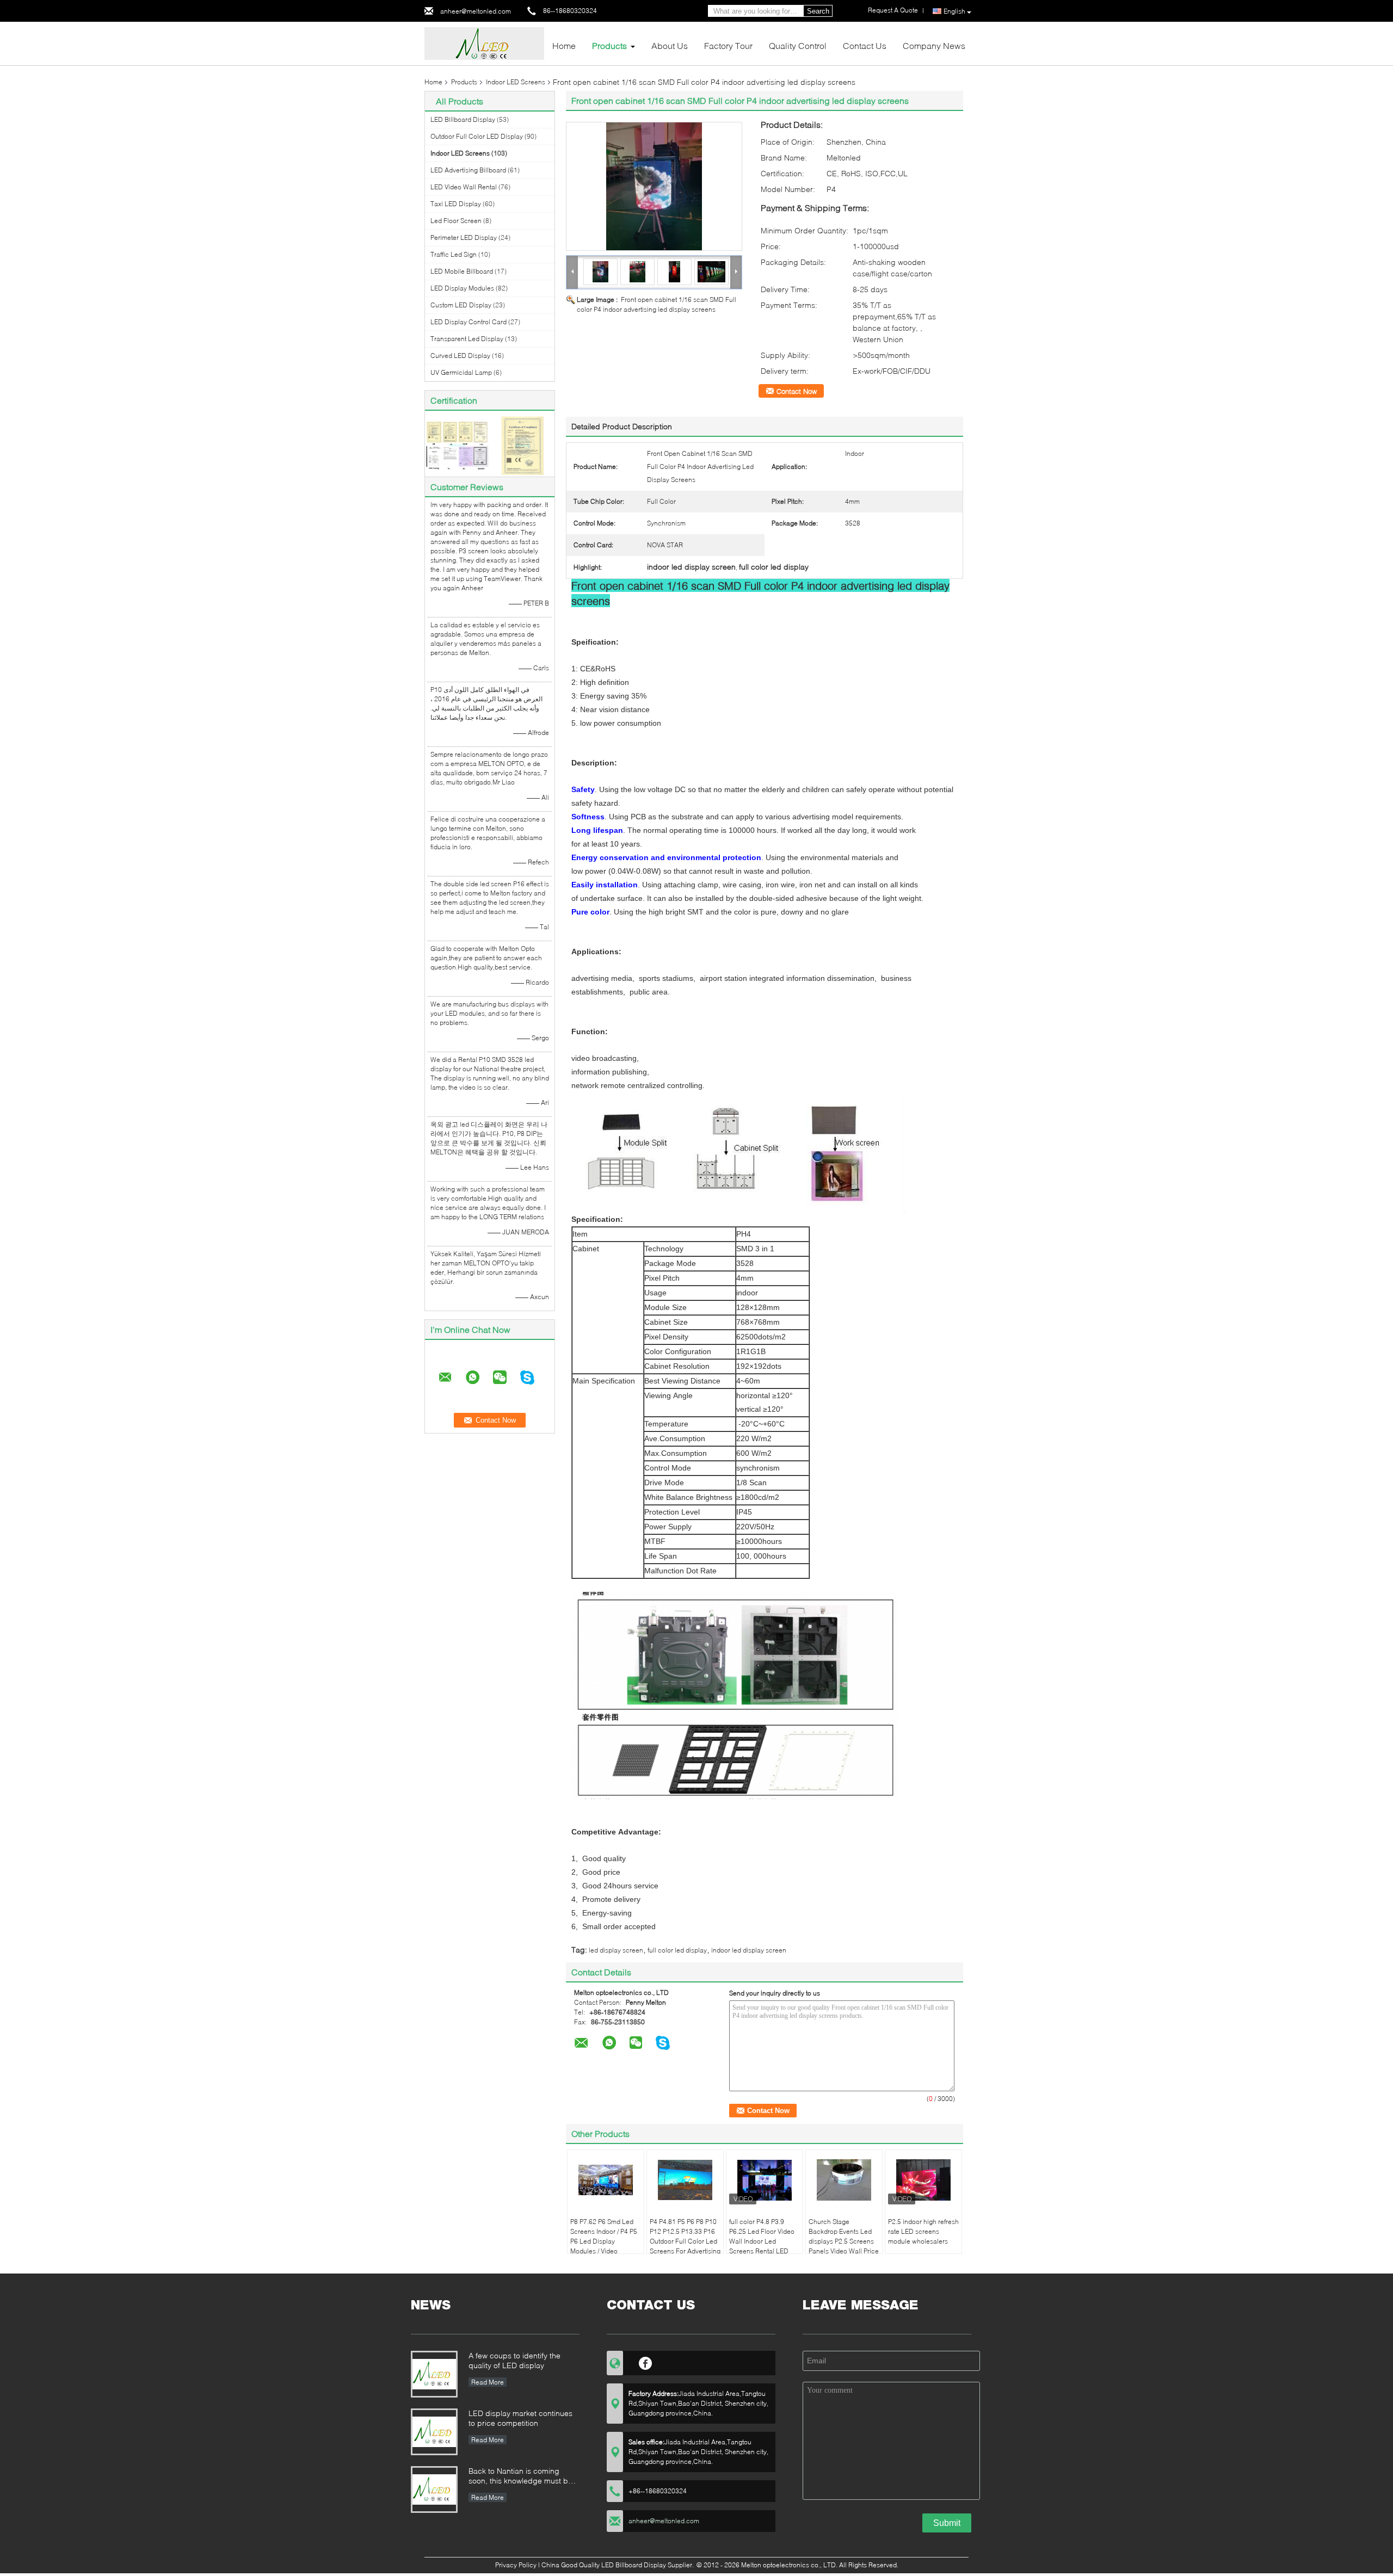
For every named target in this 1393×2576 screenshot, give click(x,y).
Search (818, 11)
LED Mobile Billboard (462, 271)
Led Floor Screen (456, 221)
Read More (488, 2382)
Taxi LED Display (456, 204)
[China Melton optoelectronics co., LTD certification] (457, 445)
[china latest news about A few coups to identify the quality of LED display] (434, 2374)
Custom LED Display (461, 305)
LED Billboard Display (463, 119)
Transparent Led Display (467, 339)
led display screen (616, 1950)
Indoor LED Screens (516, 82)
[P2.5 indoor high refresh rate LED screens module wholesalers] (923, 2180)
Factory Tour (728, 45)
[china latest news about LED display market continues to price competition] (434, 2432)
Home (564, 45)
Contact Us (865, 45)
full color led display (677, 1950)
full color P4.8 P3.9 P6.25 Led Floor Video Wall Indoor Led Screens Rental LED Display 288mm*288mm (762, 2246)
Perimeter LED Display (464, 237)
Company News (934, 45)
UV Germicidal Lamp (461, 372)
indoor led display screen (749, 1950)
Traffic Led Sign (454, 254)
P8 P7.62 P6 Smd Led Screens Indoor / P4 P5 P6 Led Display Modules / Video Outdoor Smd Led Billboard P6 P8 (604, 2246)
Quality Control (798, 45)
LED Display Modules (462, 288)
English (954, 11)
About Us (670, 45)
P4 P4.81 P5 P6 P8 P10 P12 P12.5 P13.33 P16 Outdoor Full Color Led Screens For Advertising (685, 2236)
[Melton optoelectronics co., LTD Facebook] (646, 2362)
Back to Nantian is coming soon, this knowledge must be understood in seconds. (520, 2477)
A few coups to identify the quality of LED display (514, 2360)
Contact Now (797, 391)
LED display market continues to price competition (520, 2418)
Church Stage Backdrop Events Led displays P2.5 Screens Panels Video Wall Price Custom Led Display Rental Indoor (844, 2246)
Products (609, 45)
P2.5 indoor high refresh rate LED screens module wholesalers (923, 2231)
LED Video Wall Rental (464, 187)
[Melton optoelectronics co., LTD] (484, 43)
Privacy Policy (516, 2565)
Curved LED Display (460, 356)
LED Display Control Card (469, 322)
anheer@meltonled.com (476, 11)
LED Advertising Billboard (468, 170)
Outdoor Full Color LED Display (477, 136)
